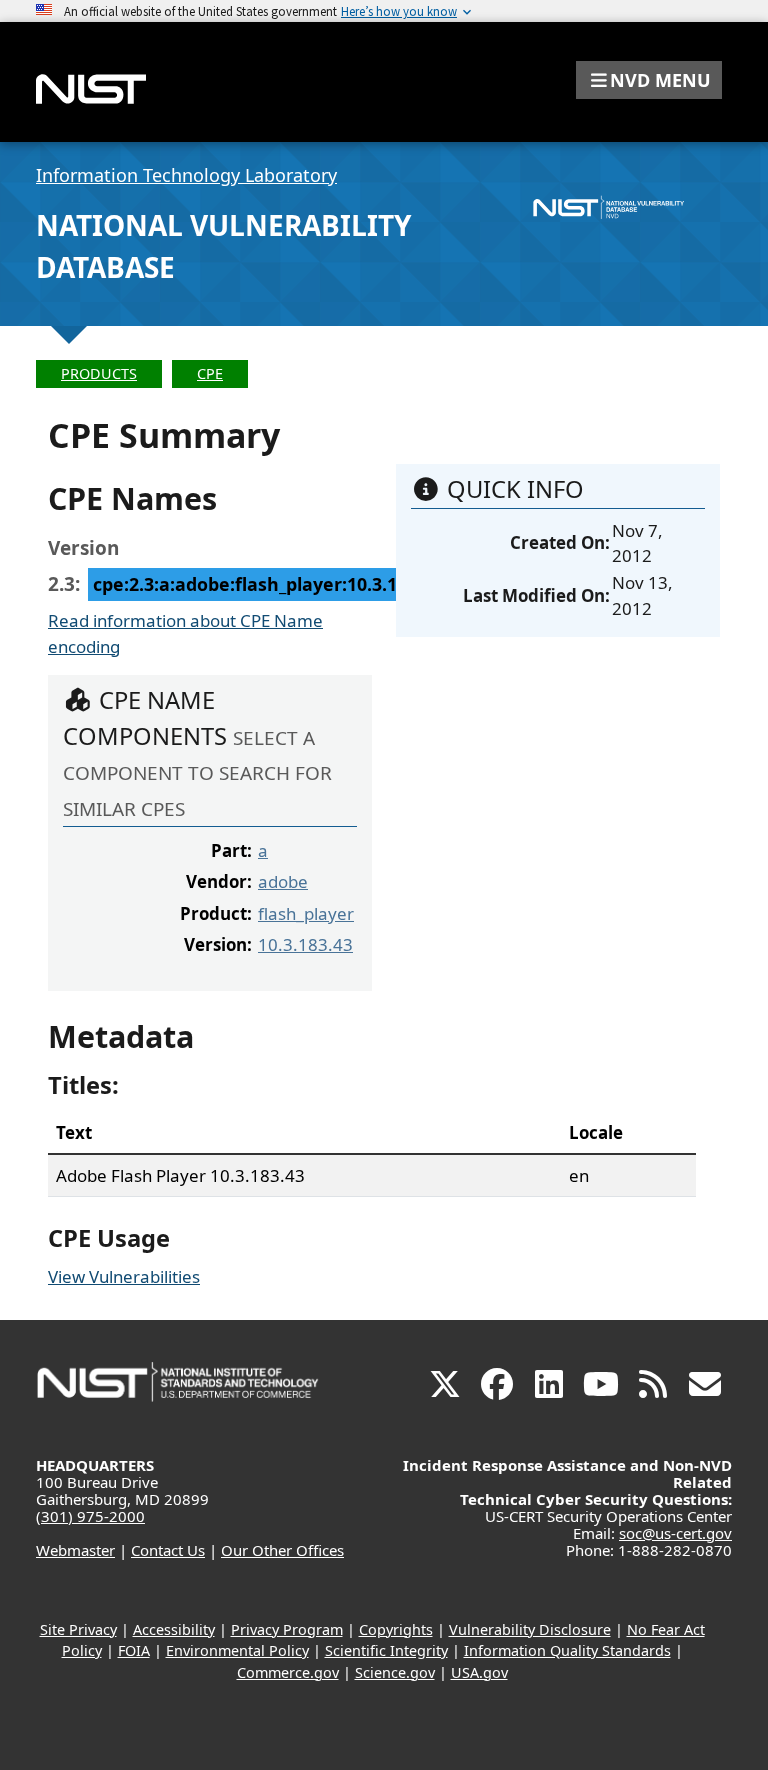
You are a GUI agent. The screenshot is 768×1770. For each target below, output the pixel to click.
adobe (283, 881)
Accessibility (174, 1629)
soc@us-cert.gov (675, 1533)
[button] (649, 80)
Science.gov (395, 1672)
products (99, 373)
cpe (210, 373)
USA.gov (479, 1672)
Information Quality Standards (567, 1650)
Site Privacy (78, 1629)
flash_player (306, 913)
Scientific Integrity (386, 1650)
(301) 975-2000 (90, 1516)
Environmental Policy (237, 1650)
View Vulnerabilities (124, 1276)
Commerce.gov (288, 1672)
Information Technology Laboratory (186, 175)
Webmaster (75, 1550)
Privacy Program (287, 1629)
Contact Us (168, 1550)
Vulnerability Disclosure (530, 1629)
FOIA (134, 1650)
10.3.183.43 (305, 944)
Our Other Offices (282, 1550)
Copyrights (396, 1629)
